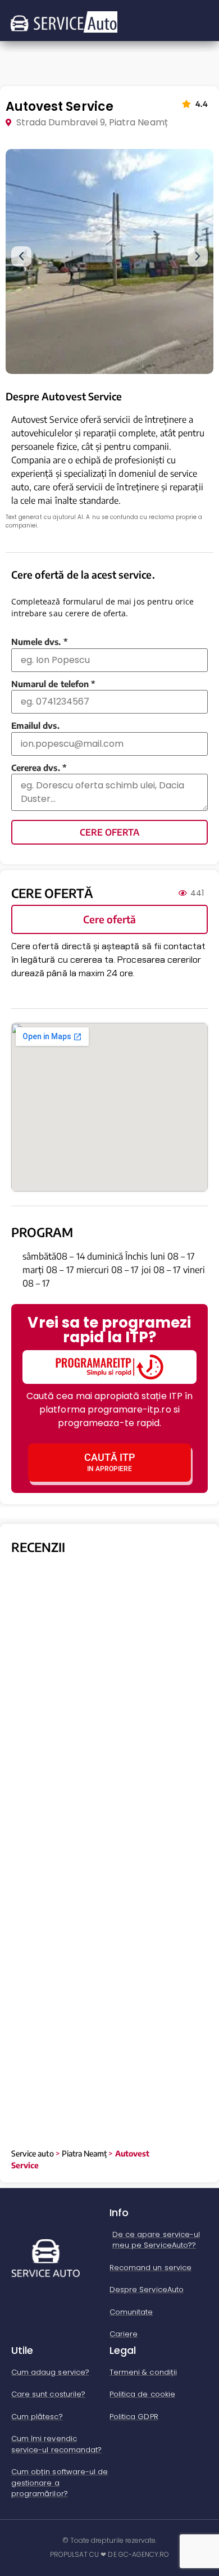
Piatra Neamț (85, 2153)
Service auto (33, 2153)
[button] (21, 256)
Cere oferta (109, 832)
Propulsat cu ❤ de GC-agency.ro (110, 2554)
